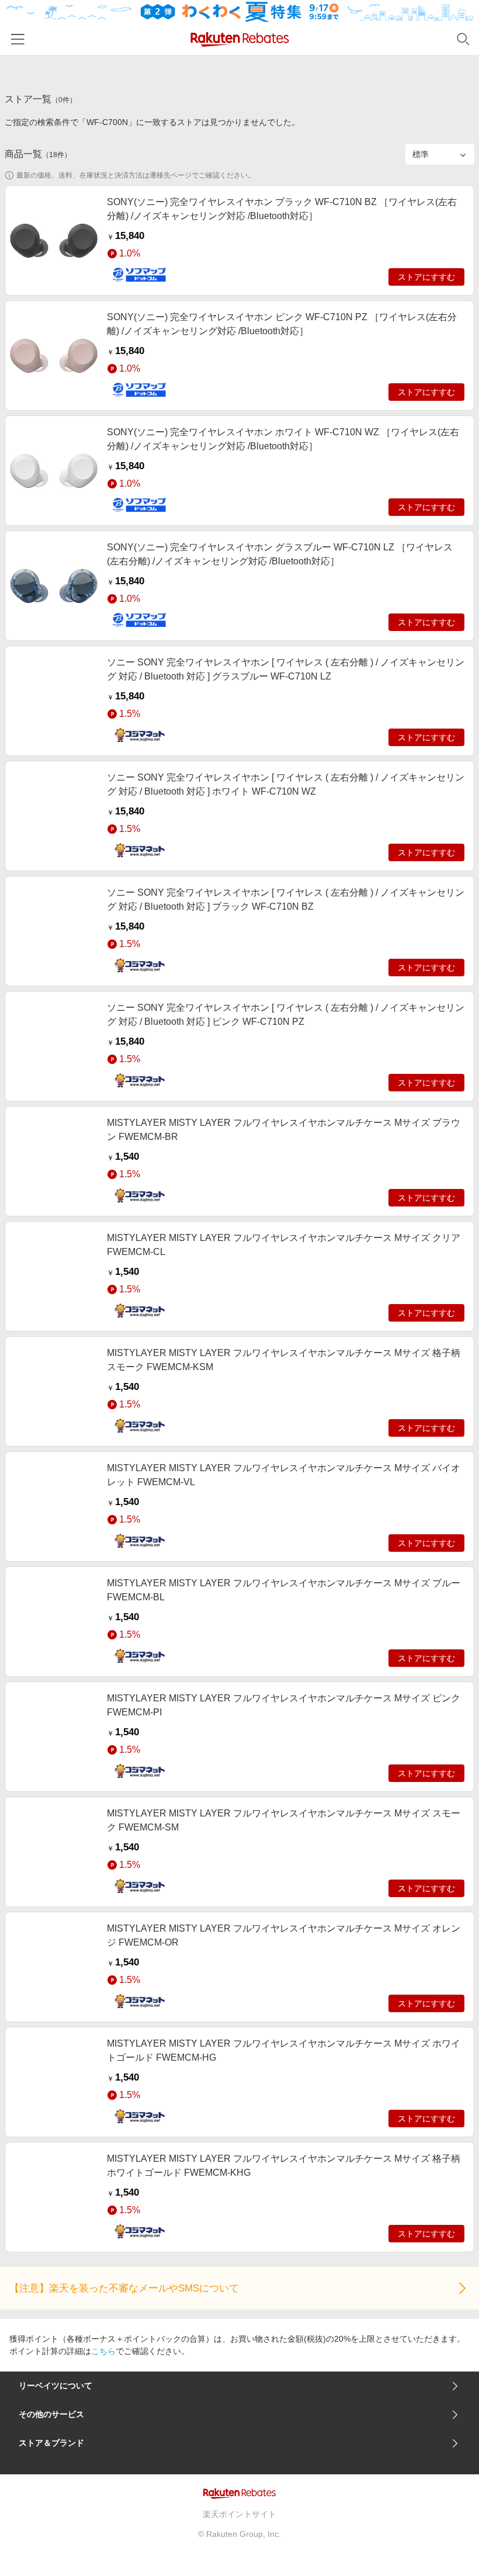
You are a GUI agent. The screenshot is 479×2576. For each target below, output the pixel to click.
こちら (103, 2351)
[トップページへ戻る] (240, 39)
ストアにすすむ (426, 277)
